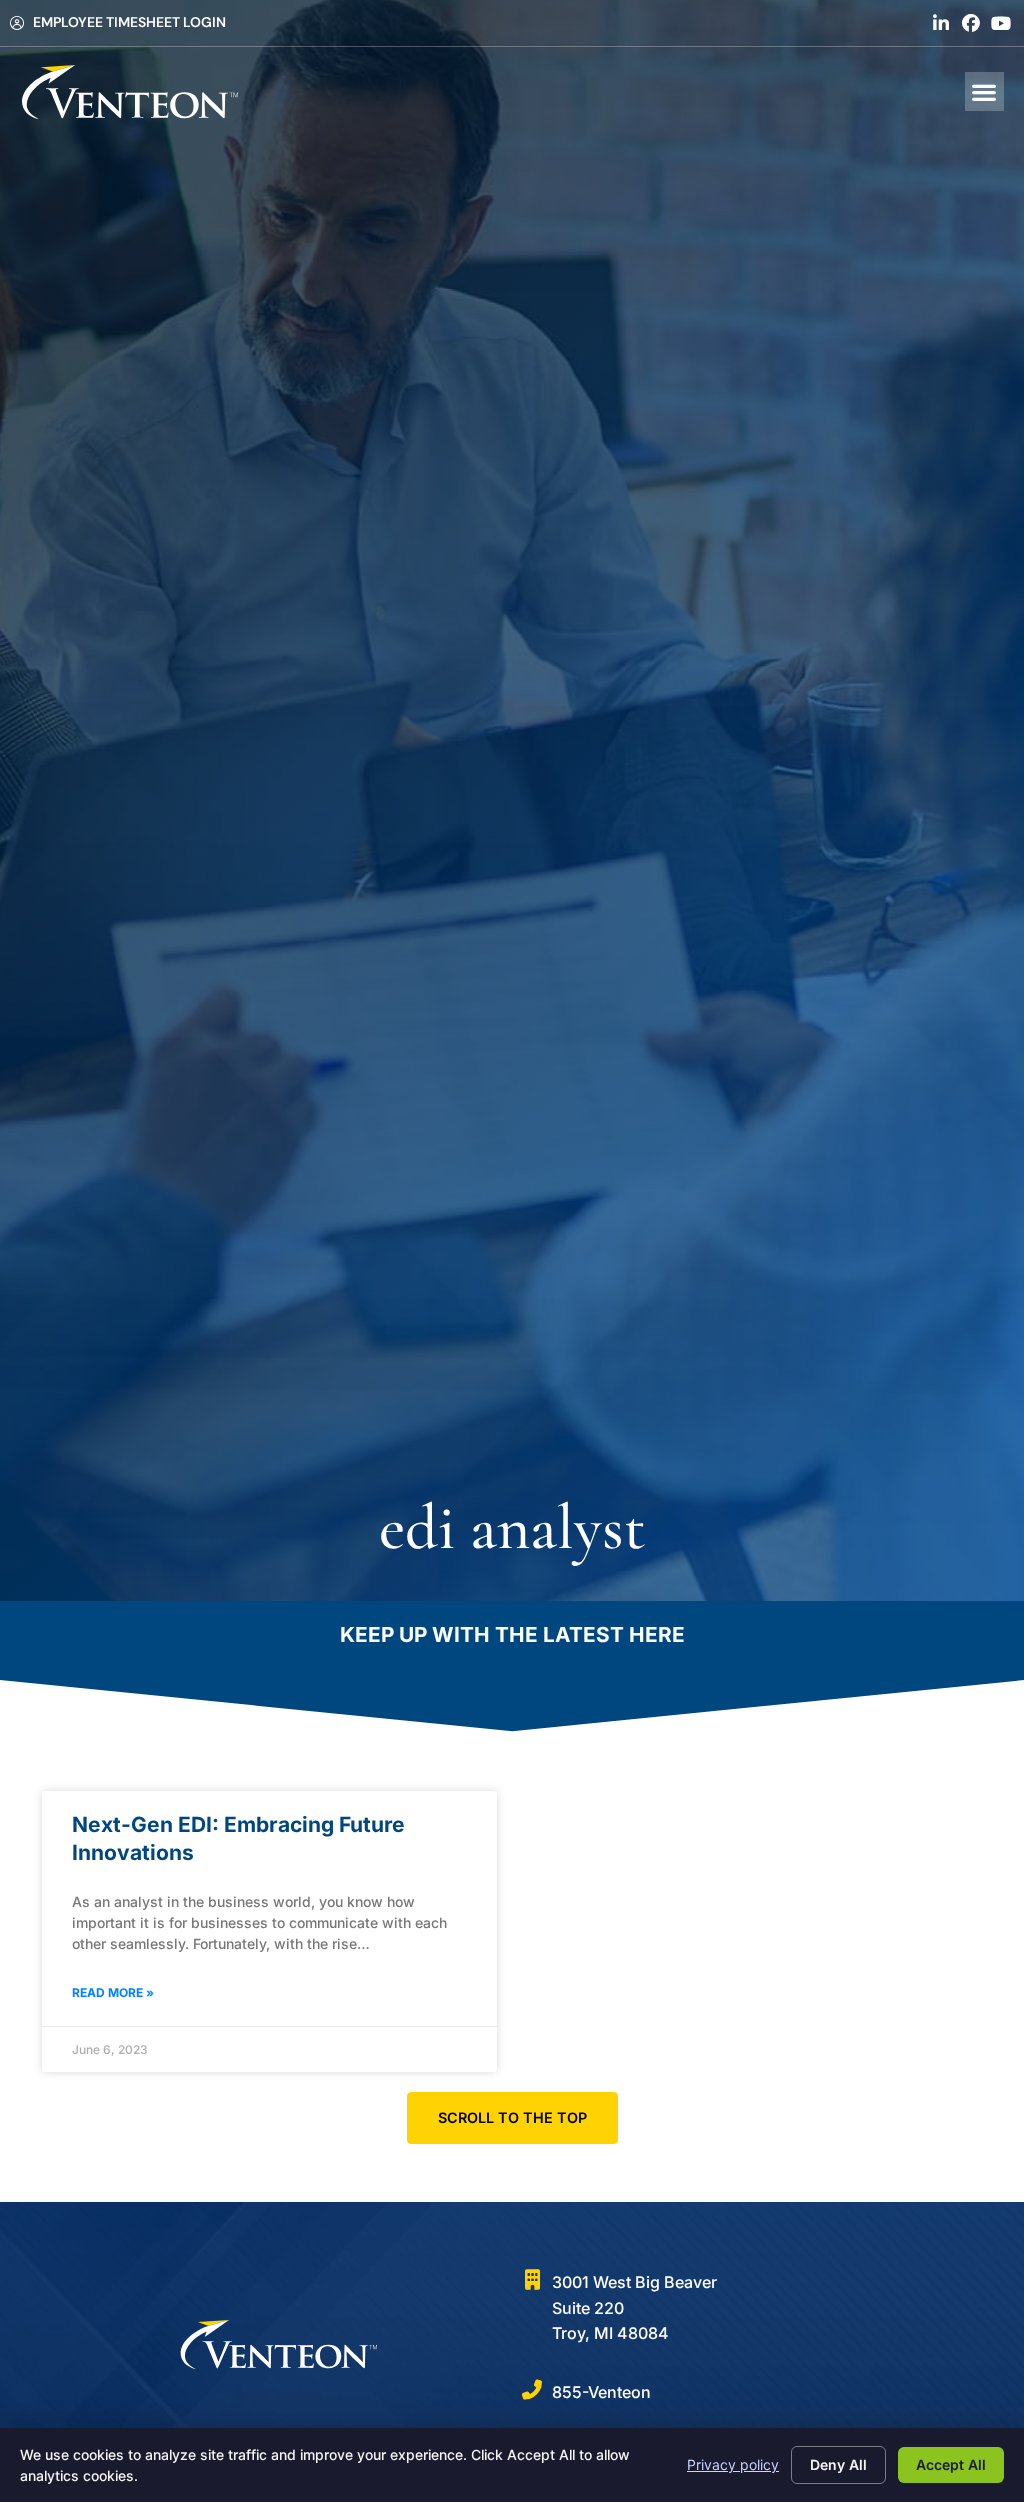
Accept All (951, 2464)
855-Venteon (601, 2392)
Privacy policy (733, 2464)
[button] (984, 91)
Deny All (838, 2464)
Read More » (113, 1992)
